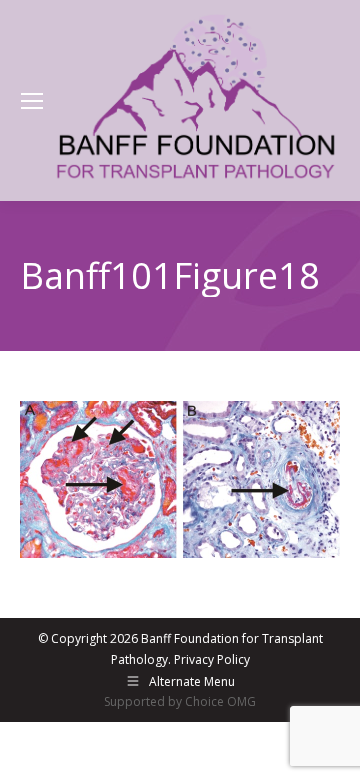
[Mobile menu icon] (32, 101)
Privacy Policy (212, 659)
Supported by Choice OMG (180, 701)
